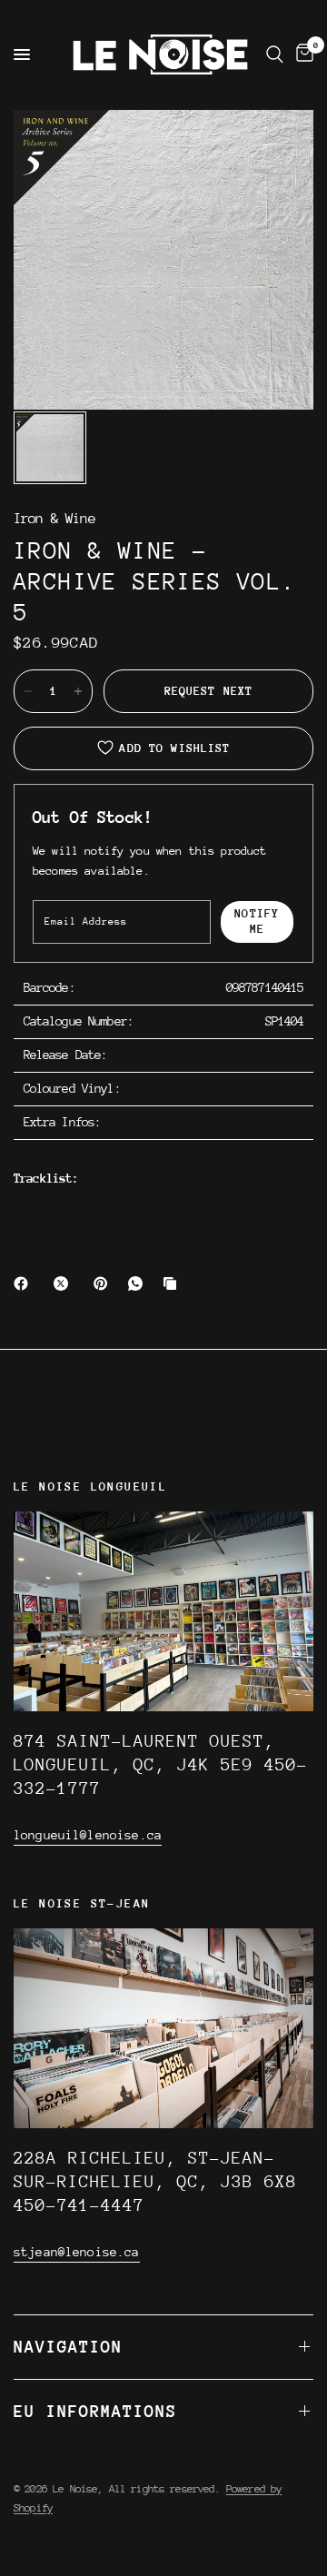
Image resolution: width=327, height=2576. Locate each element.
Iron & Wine (54, 519)
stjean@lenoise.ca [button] (77, 2252)
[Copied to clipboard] (173, 1283)
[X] (64, 1283)
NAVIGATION (68, 2347)
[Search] (275, 54)
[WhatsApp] (139, 1283)
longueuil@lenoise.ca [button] (88, 1835)
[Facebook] (25, 1283)
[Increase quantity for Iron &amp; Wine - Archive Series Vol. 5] (78, 691)
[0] (302, 54)
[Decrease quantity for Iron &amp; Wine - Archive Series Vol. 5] (28, 691)
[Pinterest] (104, 1283)
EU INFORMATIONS (95, 2411)
